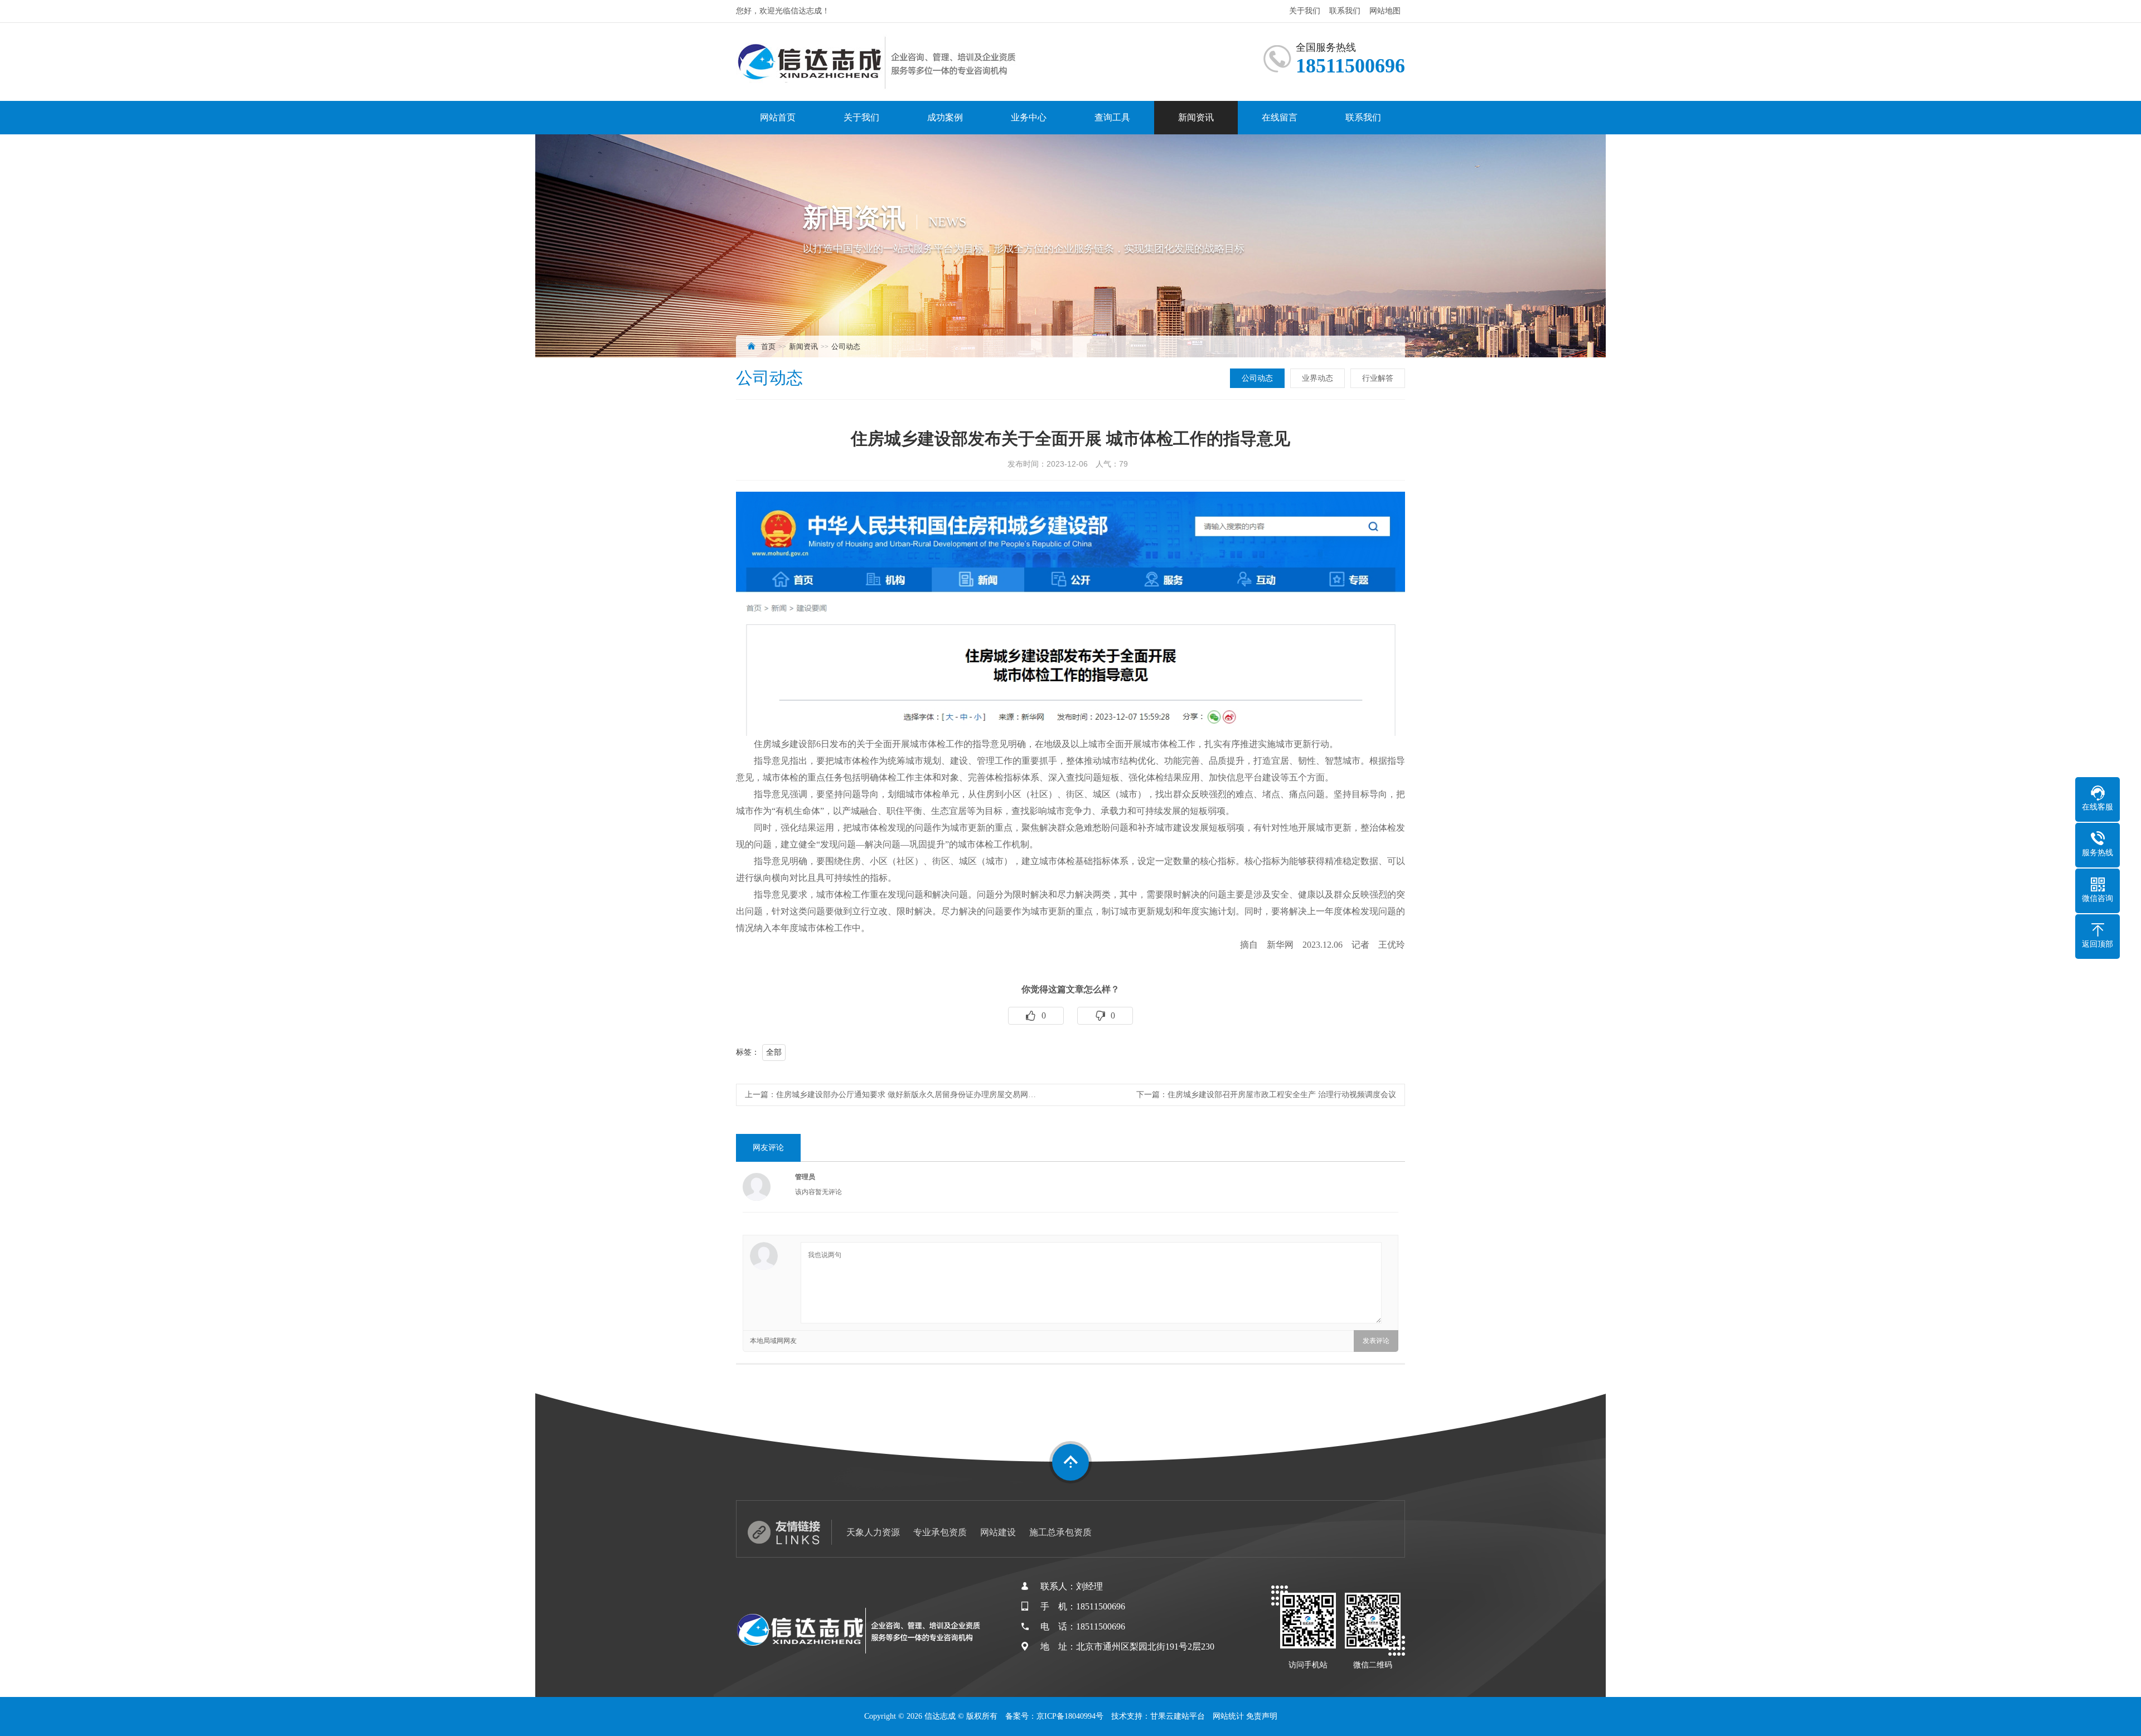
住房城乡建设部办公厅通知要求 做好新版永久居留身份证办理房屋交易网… (906, 1095)
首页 (768, 346)
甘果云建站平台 (1178, 1716)
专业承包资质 (940, 1532)
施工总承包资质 (1060, 1532)
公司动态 (846, 346)
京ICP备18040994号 (1070, 1716)
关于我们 (1305, 11)
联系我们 (1345, 11)
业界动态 (1317, 378)
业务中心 (1029, 117)
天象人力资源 (873, 1532)
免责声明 (1262, 1716)
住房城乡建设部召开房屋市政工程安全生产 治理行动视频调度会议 (1282, 1095)
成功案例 (945, 117)
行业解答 (1378, 378)
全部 (774, 1052)
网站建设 (998, 1532)
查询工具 (1112, 117)
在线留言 (1280, 117)
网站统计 (1228, 1716)
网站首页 (778, 117)
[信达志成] (878, 62)
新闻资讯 (1196, 117)
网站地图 (1385, 11)
